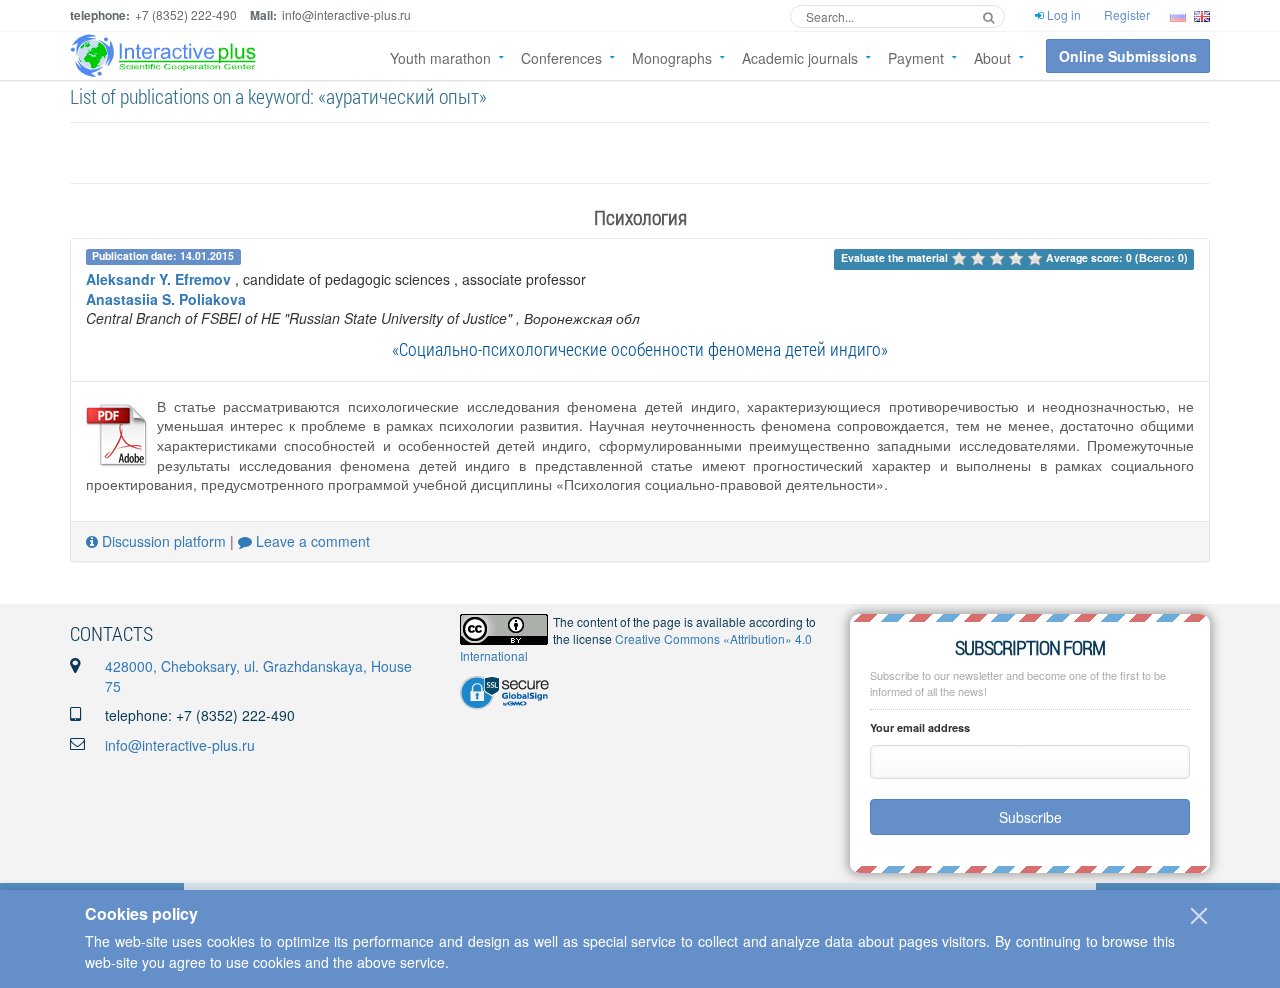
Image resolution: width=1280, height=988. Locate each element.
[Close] (1199, 916)
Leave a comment (311, 541)
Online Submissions (1128, 56)
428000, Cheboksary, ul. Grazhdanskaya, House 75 (258, 676)
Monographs (672, 58)
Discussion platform (162, 541)
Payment (916, 58)
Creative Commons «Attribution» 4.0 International (636, 647)
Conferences (561, 58)
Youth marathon (440, 58)
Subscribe (1030, 817)
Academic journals (800, 58)
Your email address (920, 727)
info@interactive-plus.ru (180, 745)
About (992, 58)
